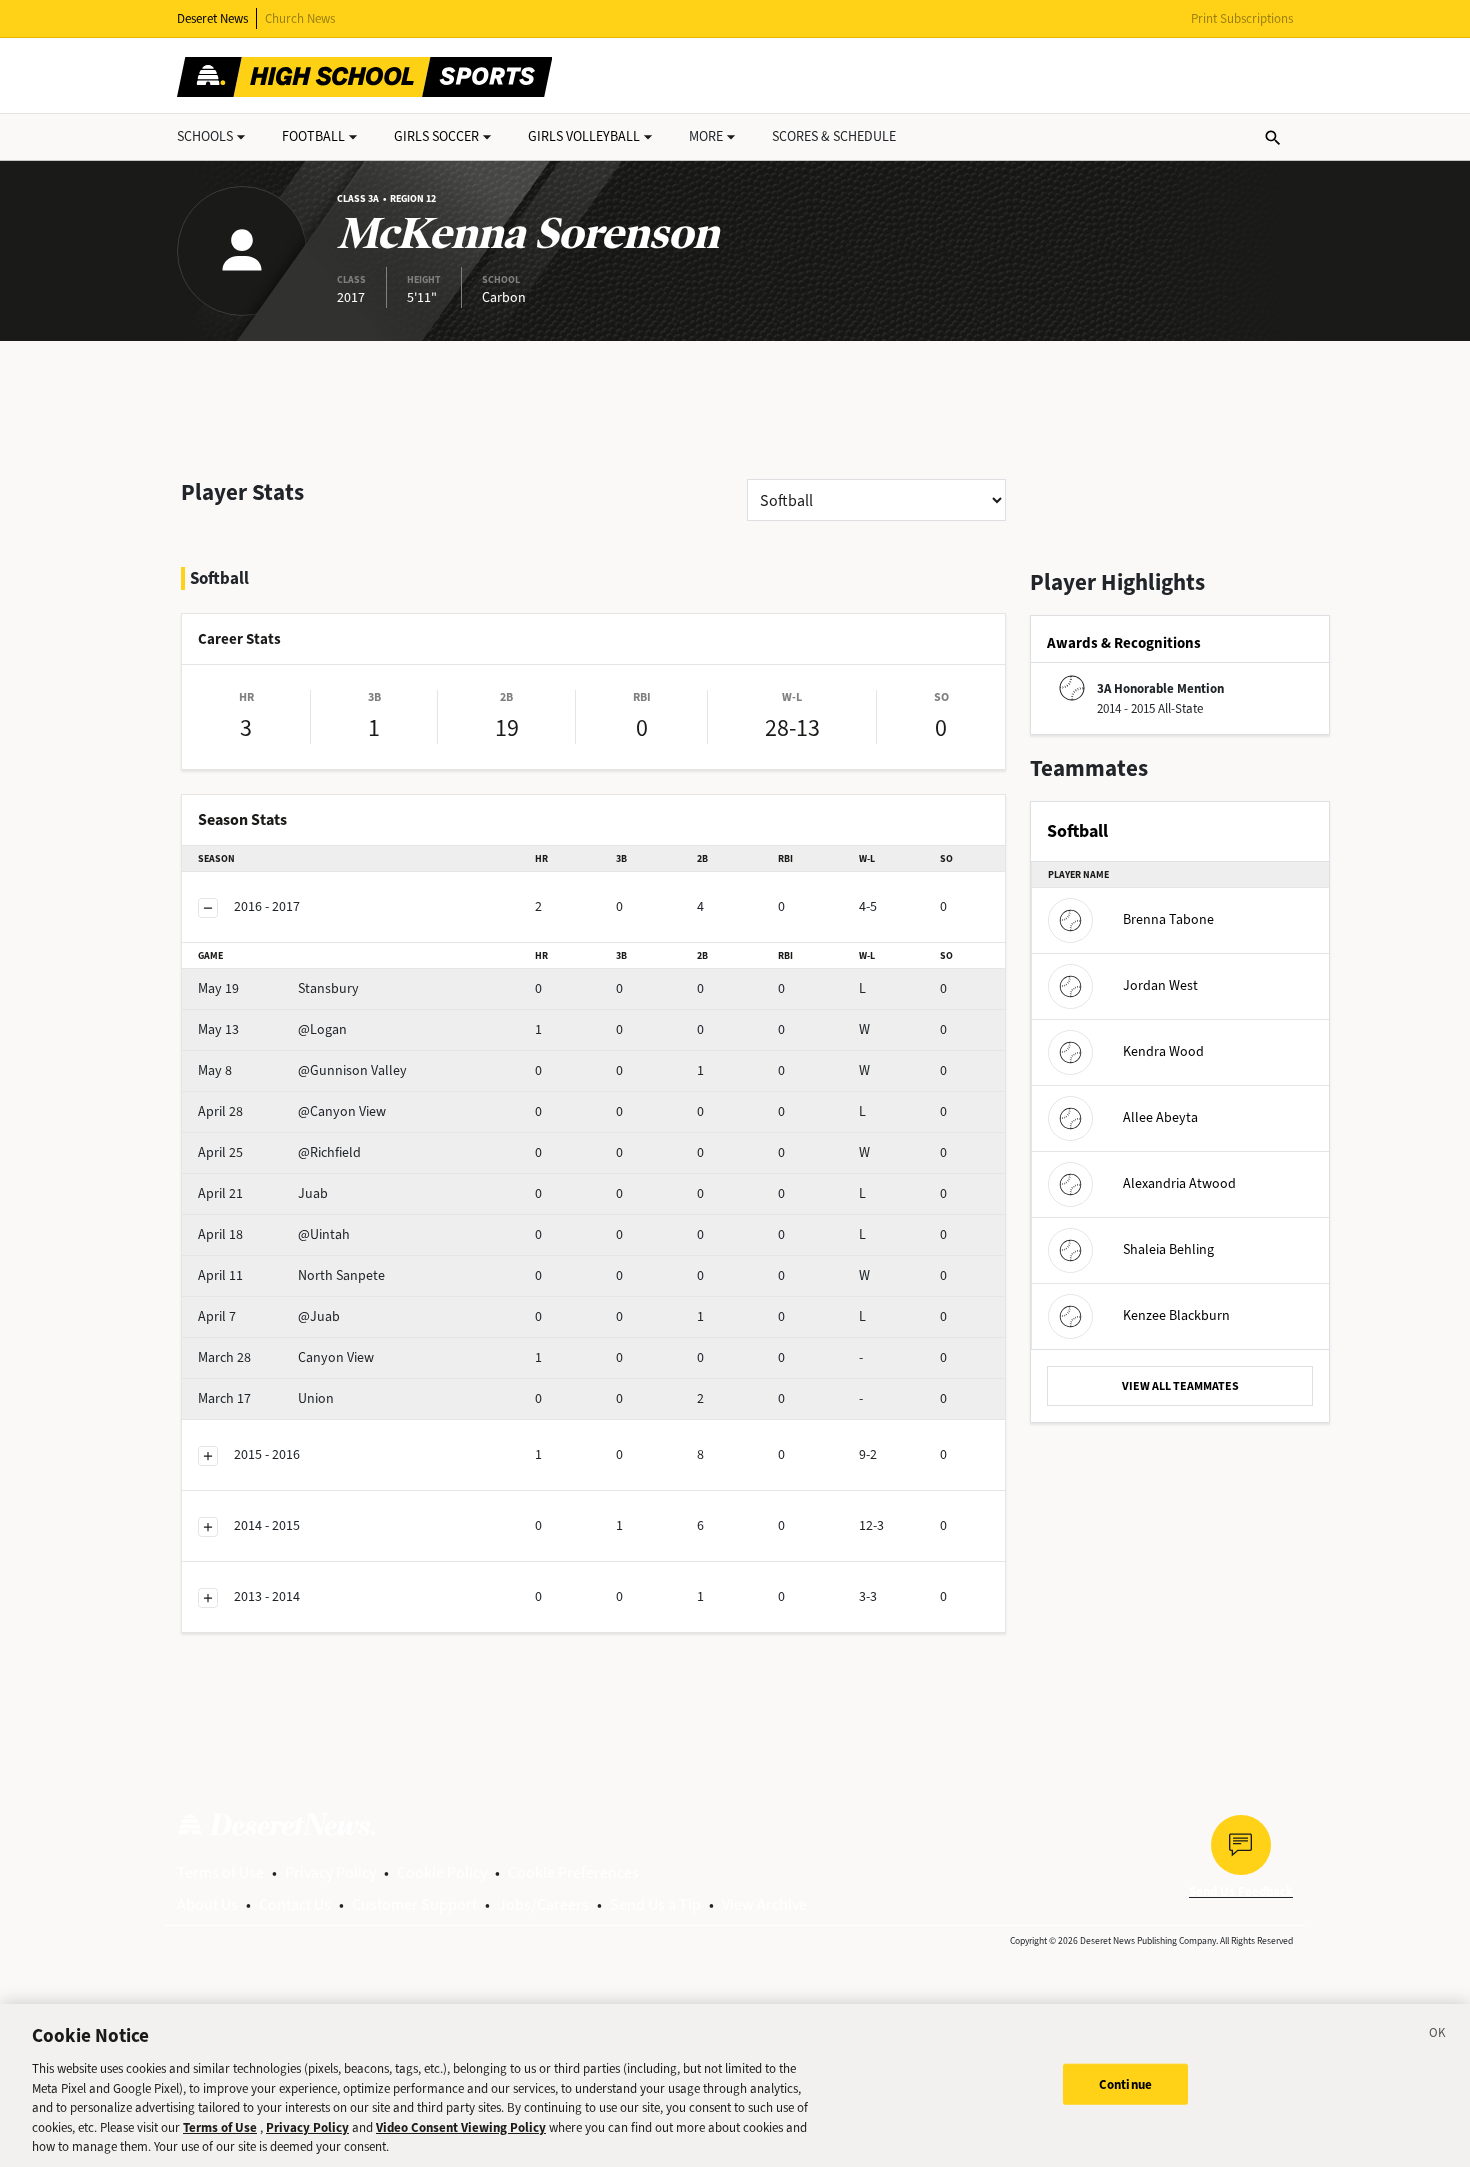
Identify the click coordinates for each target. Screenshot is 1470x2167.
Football (313, 136)
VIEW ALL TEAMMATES (1180, 1386)
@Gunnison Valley (302, 1070)
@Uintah (274, 1234)
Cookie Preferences (573, 1872)
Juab (263, 1193)
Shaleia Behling (1168, 1249)
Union (266, 1398)
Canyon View (286, 1357)
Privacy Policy (330, 1872)
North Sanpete (291, 1275)
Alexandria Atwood (1179, 1183)
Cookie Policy (442, 1872)
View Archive (764, 1904)
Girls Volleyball (584, 136)
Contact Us (295, 1904)
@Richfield (279, 1152)
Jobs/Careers (543, 1904)
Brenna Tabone (1168, 919)
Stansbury (278, 988)
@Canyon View (292, 1111)
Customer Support (414, 1904)
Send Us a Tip (655, 1904)
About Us (207, 1904)
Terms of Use (220, 1872)
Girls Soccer (436, 136)
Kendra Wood (1163, 1051)
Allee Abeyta (1160, 1117)
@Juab (269, 1316)
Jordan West (1160, 985)
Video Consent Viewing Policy (461, 2127)
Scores (834, 136)
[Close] (1438, 2036)
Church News (300, 18)
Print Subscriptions (1242, 18)
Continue (1125, 2083)
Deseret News (212, 18)
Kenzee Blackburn (1176, 1315)
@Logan (272, 1029)
